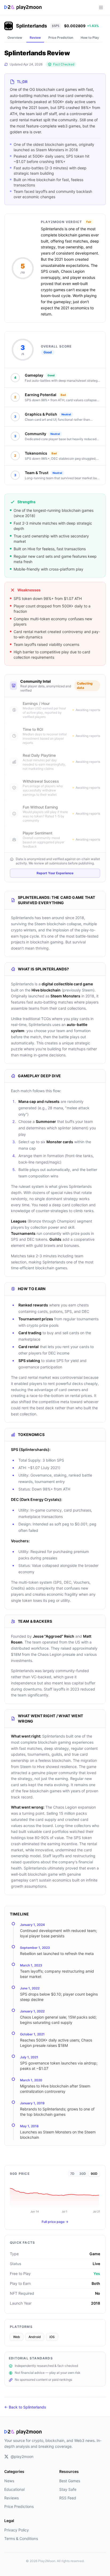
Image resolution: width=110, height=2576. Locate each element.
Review (35, 38)
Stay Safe (68, 2489)
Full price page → (55, 2222)
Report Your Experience (55, 873)
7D (72, 2174)
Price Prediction (61, 38)
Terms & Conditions (21, 2538)
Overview (15, 38)
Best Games (70, 2481)
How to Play (90, 38)
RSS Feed (68, 2498)
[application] (55, 2198)
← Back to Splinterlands (25, 2407)
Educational (14, 2489)
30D (83, 2174)
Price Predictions (19, 2506)
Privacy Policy (17, 2530)
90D (94, 2174)
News (9, 2481)
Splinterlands (32, 26)
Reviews (11, 2498)
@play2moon (22, 2456)
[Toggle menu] (101, 7)
